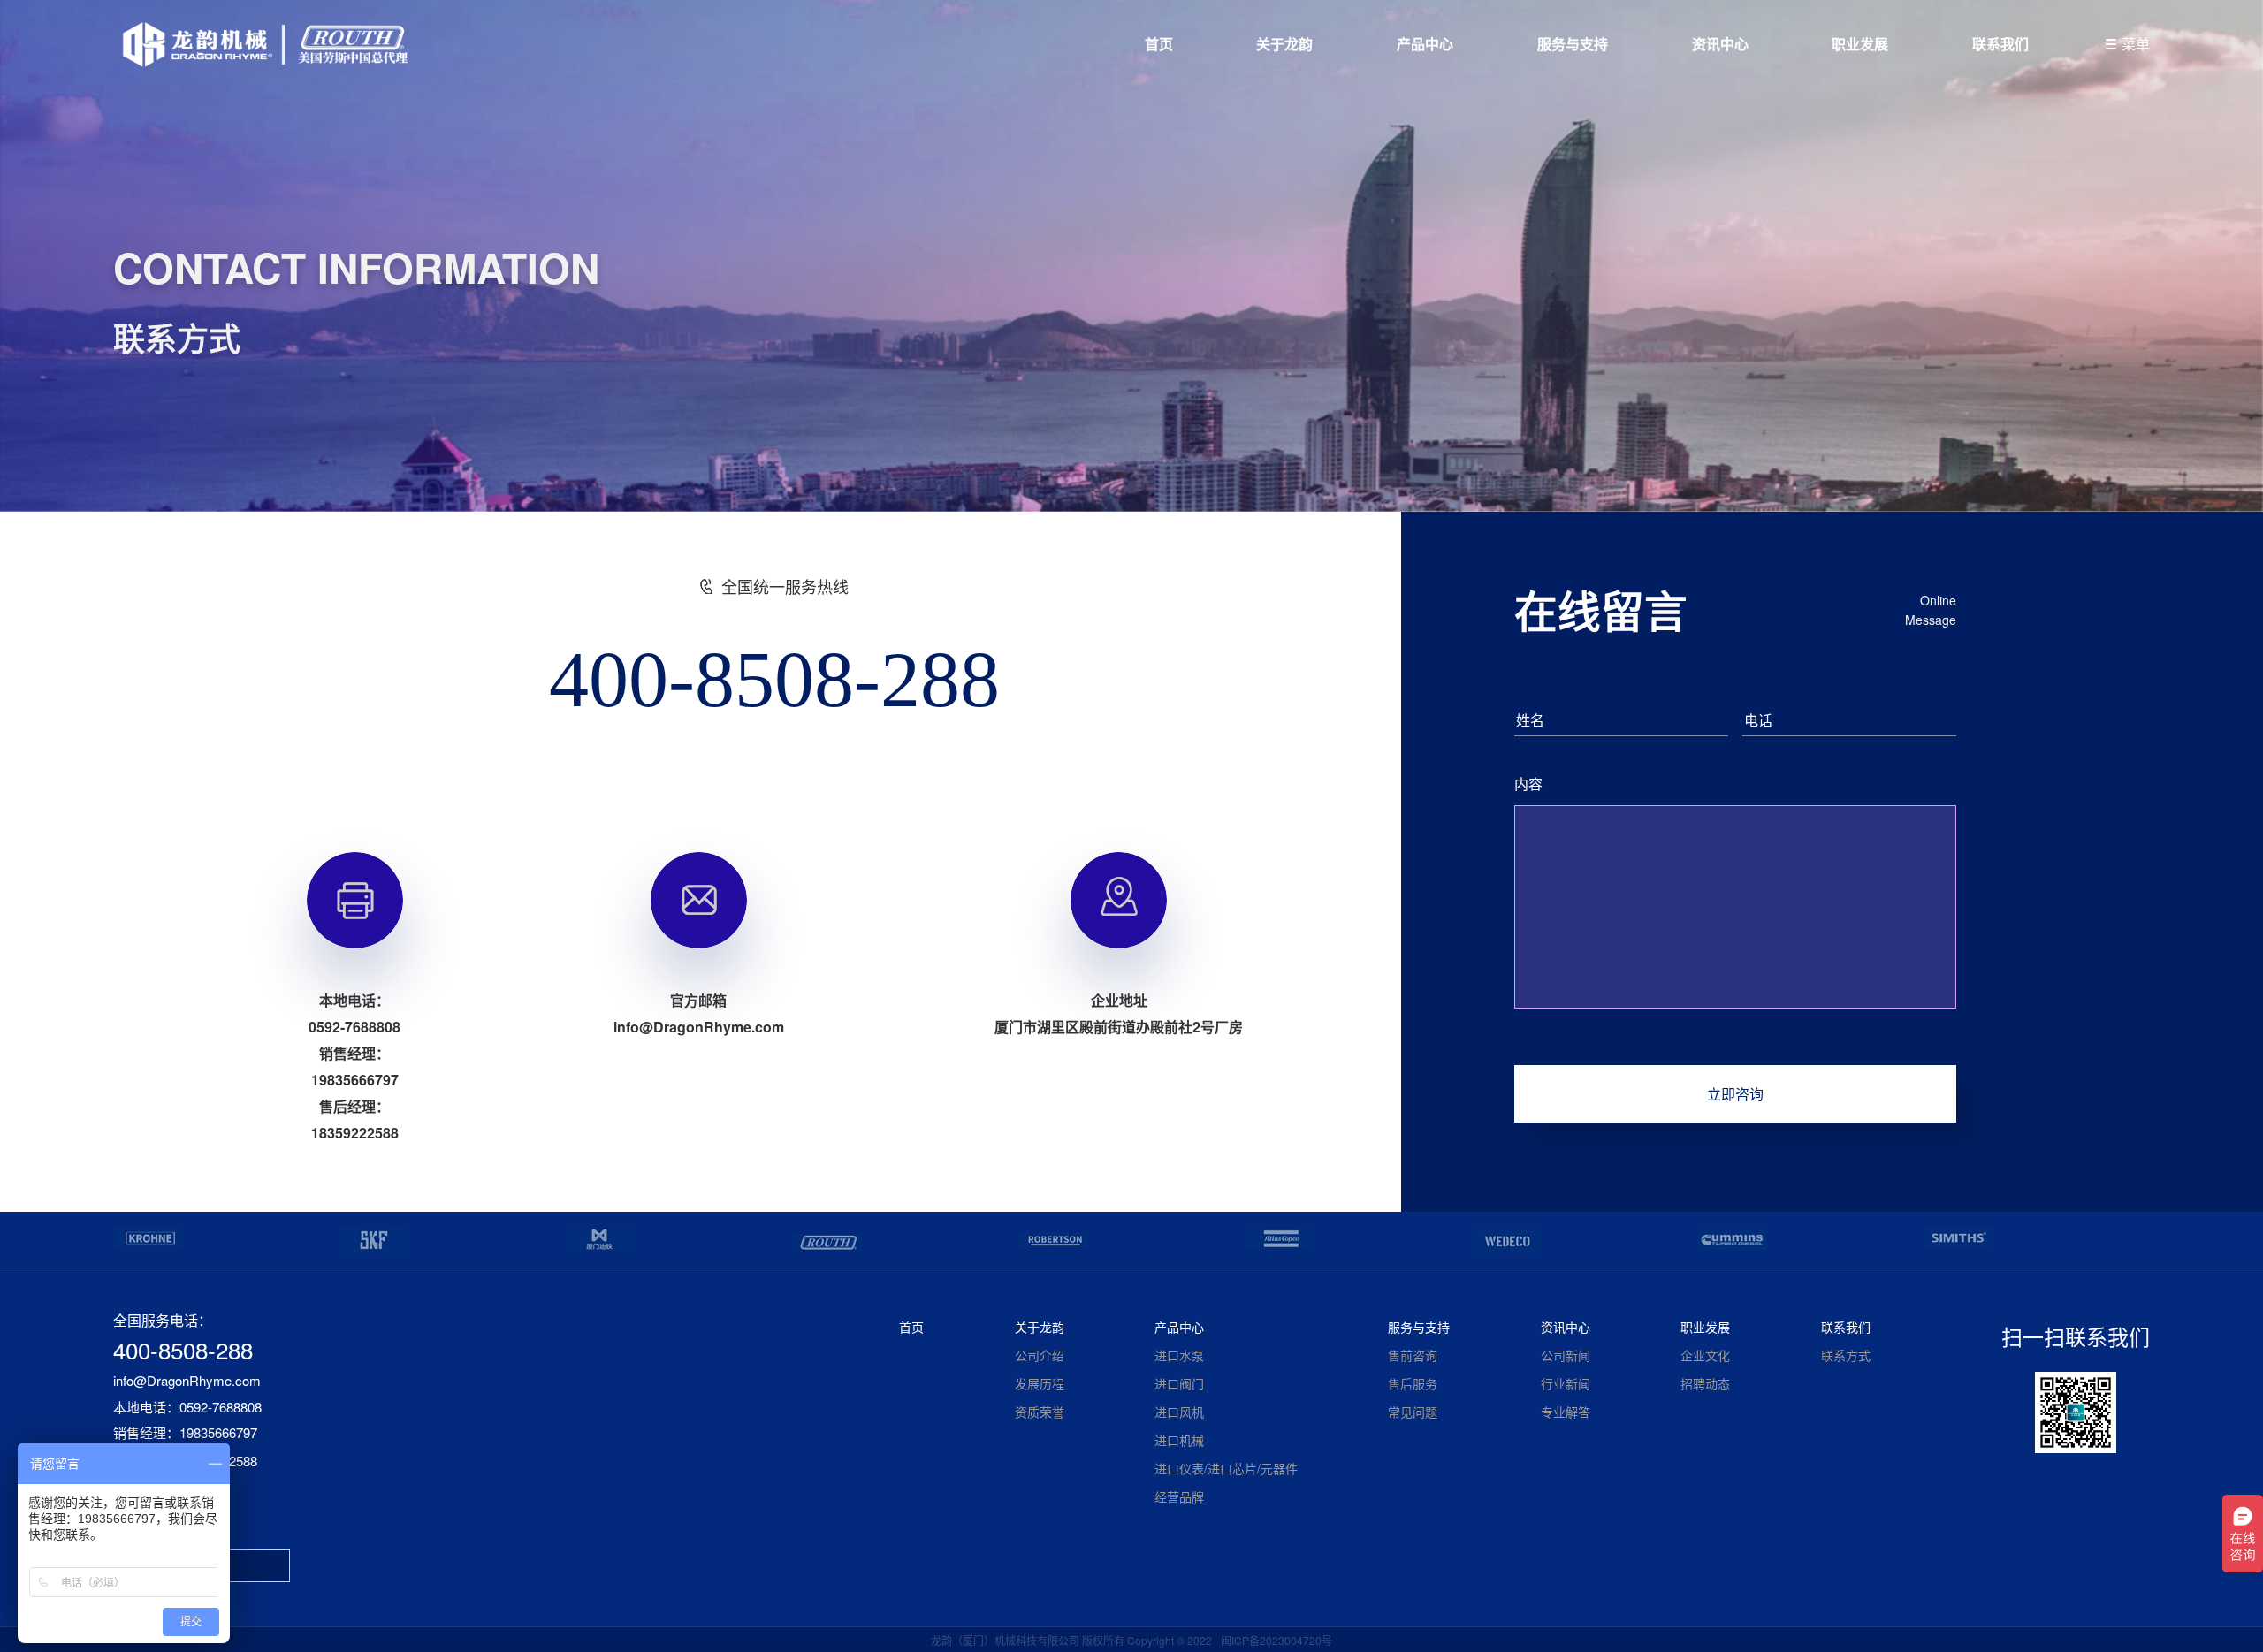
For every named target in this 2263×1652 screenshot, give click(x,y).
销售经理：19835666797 (185, 1433)
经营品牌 (1179, 1496)
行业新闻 (1566, 1383)
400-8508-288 (774, 680)
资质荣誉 (1040, 1412)
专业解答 (1566, 1412)
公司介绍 (1040, 1355)
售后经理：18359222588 (185, 1461)
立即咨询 (1735, 1094)
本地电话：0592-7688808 (187, 1408)
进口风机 (1179, 1412)
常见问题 (1413, 1412)
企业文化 (1705, 1355)
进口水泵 (1179, 1355)
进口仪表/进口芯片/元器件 (1226, 1468)
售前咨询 (1413, 1355)
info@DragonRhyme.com (187, 1381)
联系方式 (1846, 1355)
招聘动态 (1705, 1383)
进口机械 (1179, 1440)
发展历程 (1040, 1383)
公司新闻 (1566, 1355)
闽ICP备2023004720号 (1276, 1640)
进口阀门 (1179, 1383)
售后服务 (1413, 1383)
